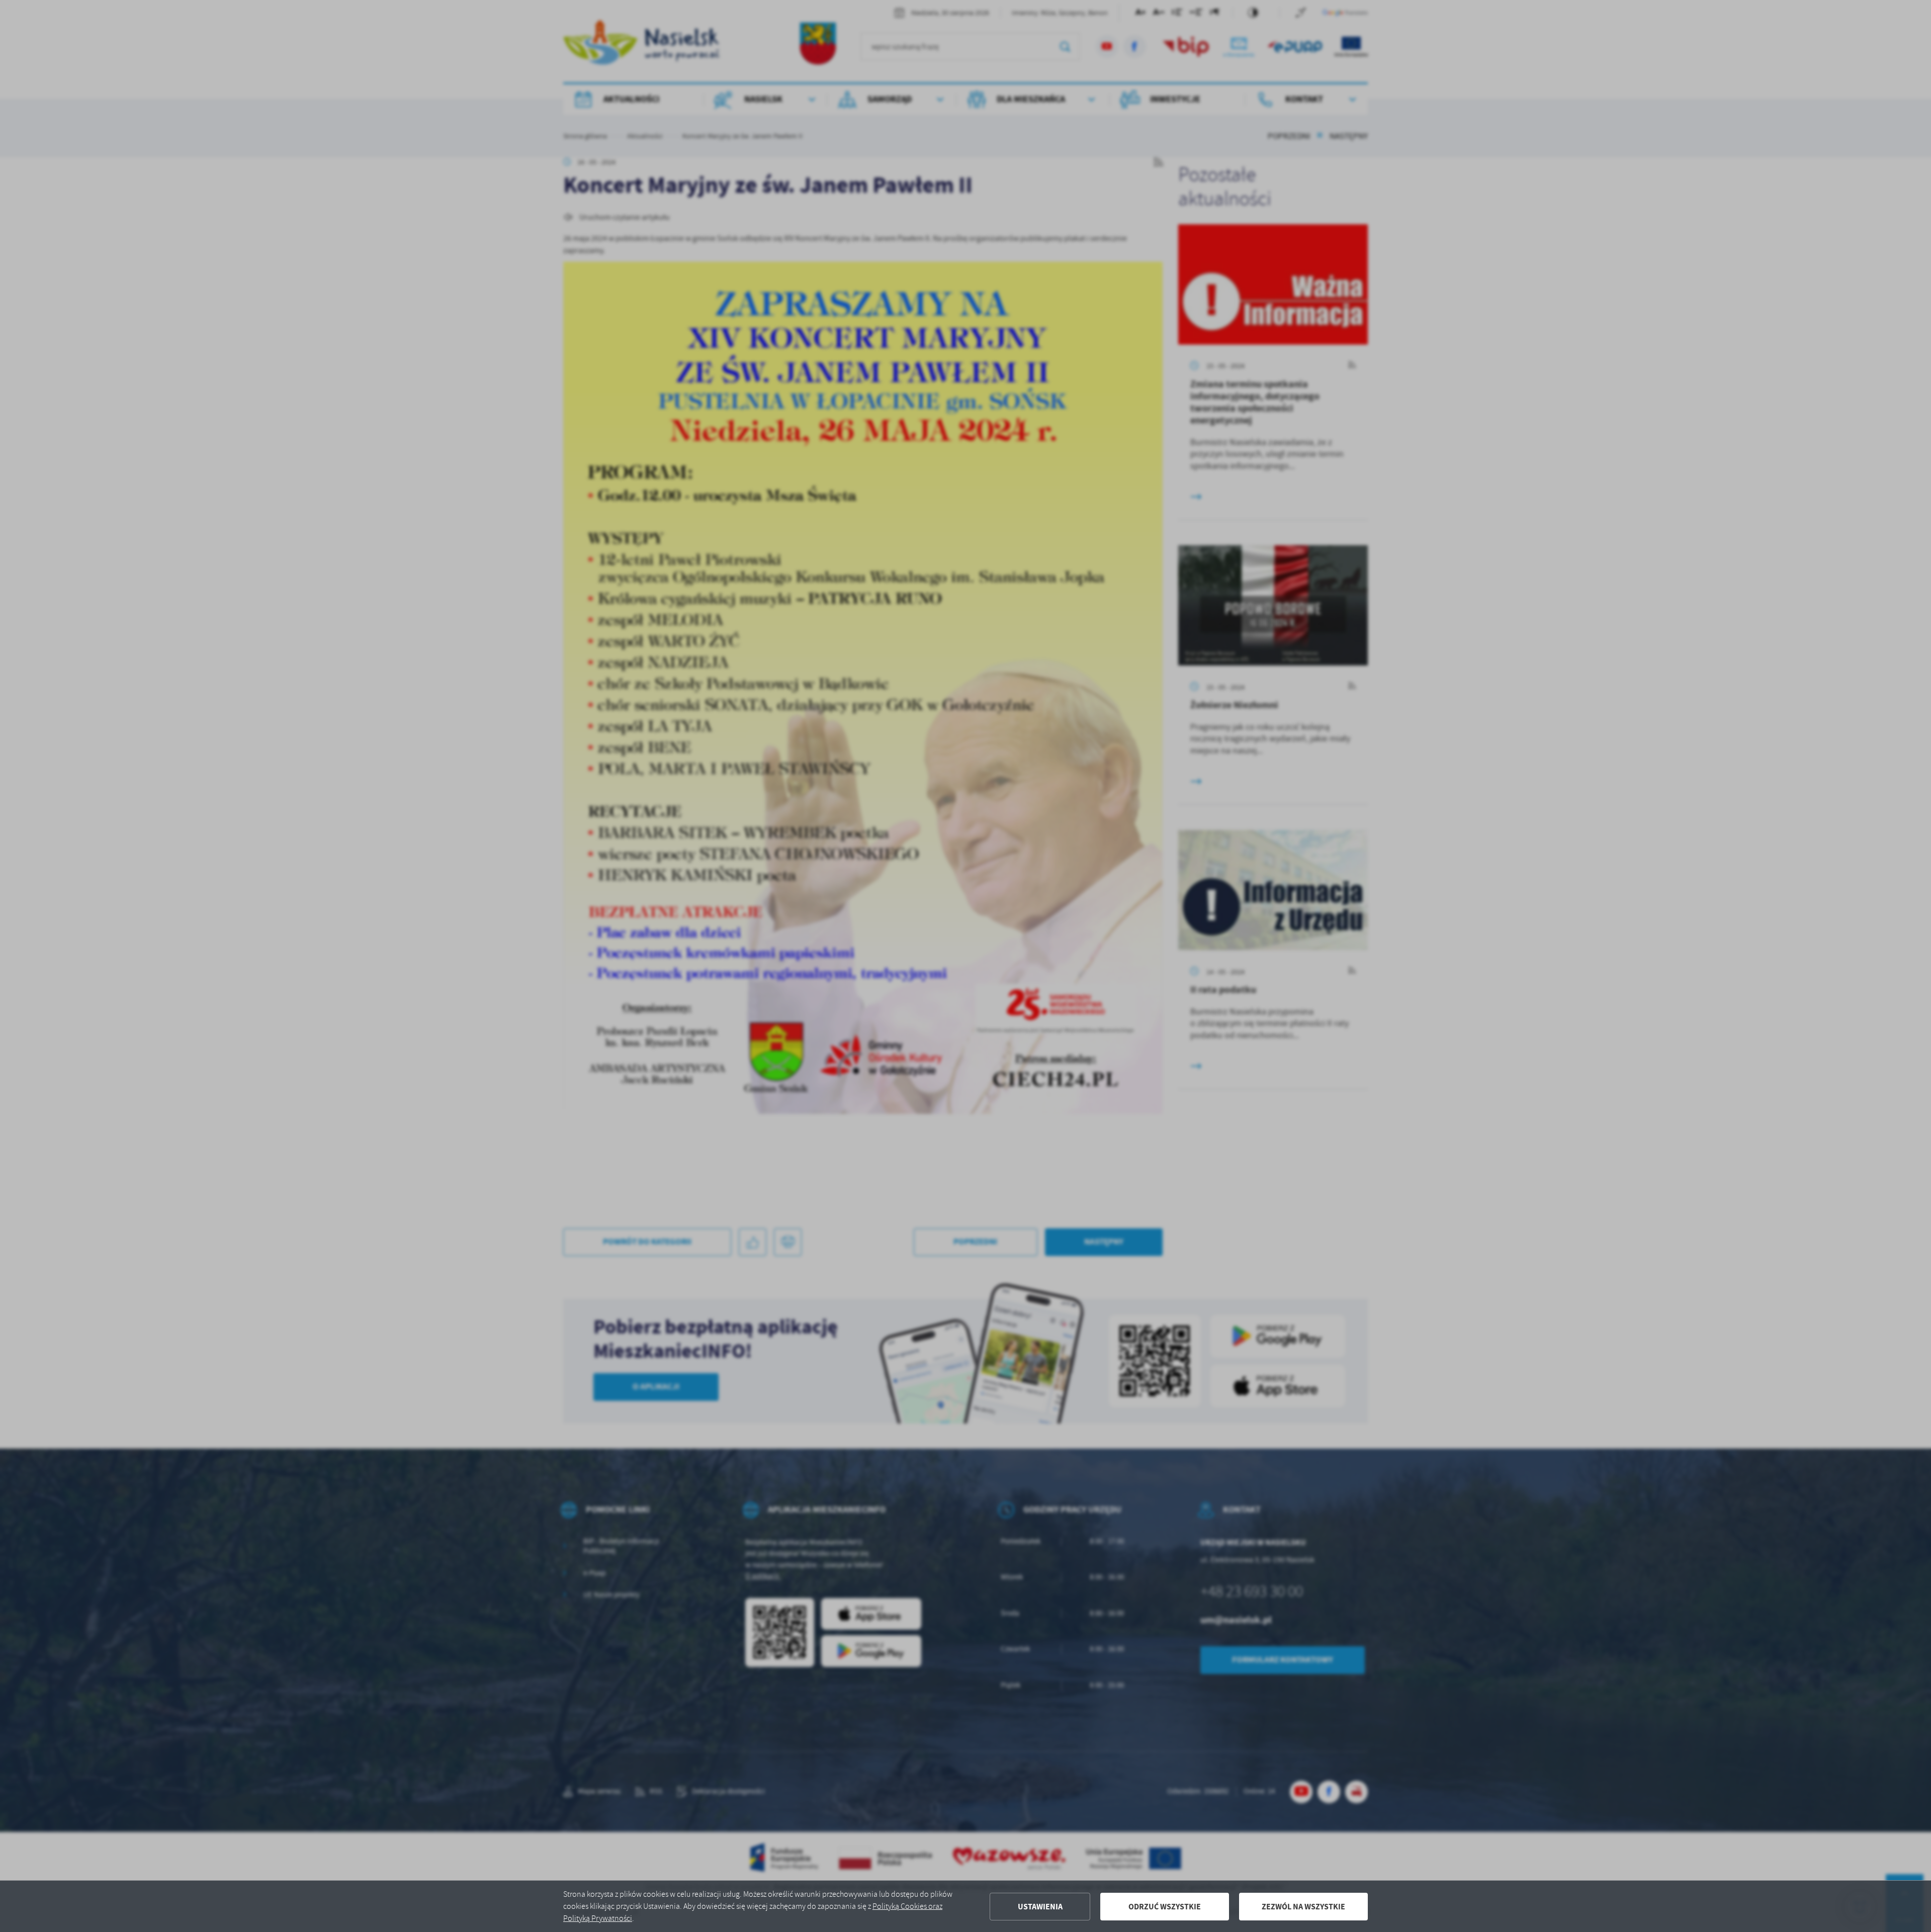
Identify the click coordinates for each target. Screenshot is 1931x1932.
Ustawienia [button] (1040, 1907)
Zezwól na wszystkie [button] (1303, 1907)
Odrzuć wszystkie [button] (1165, 1907)
